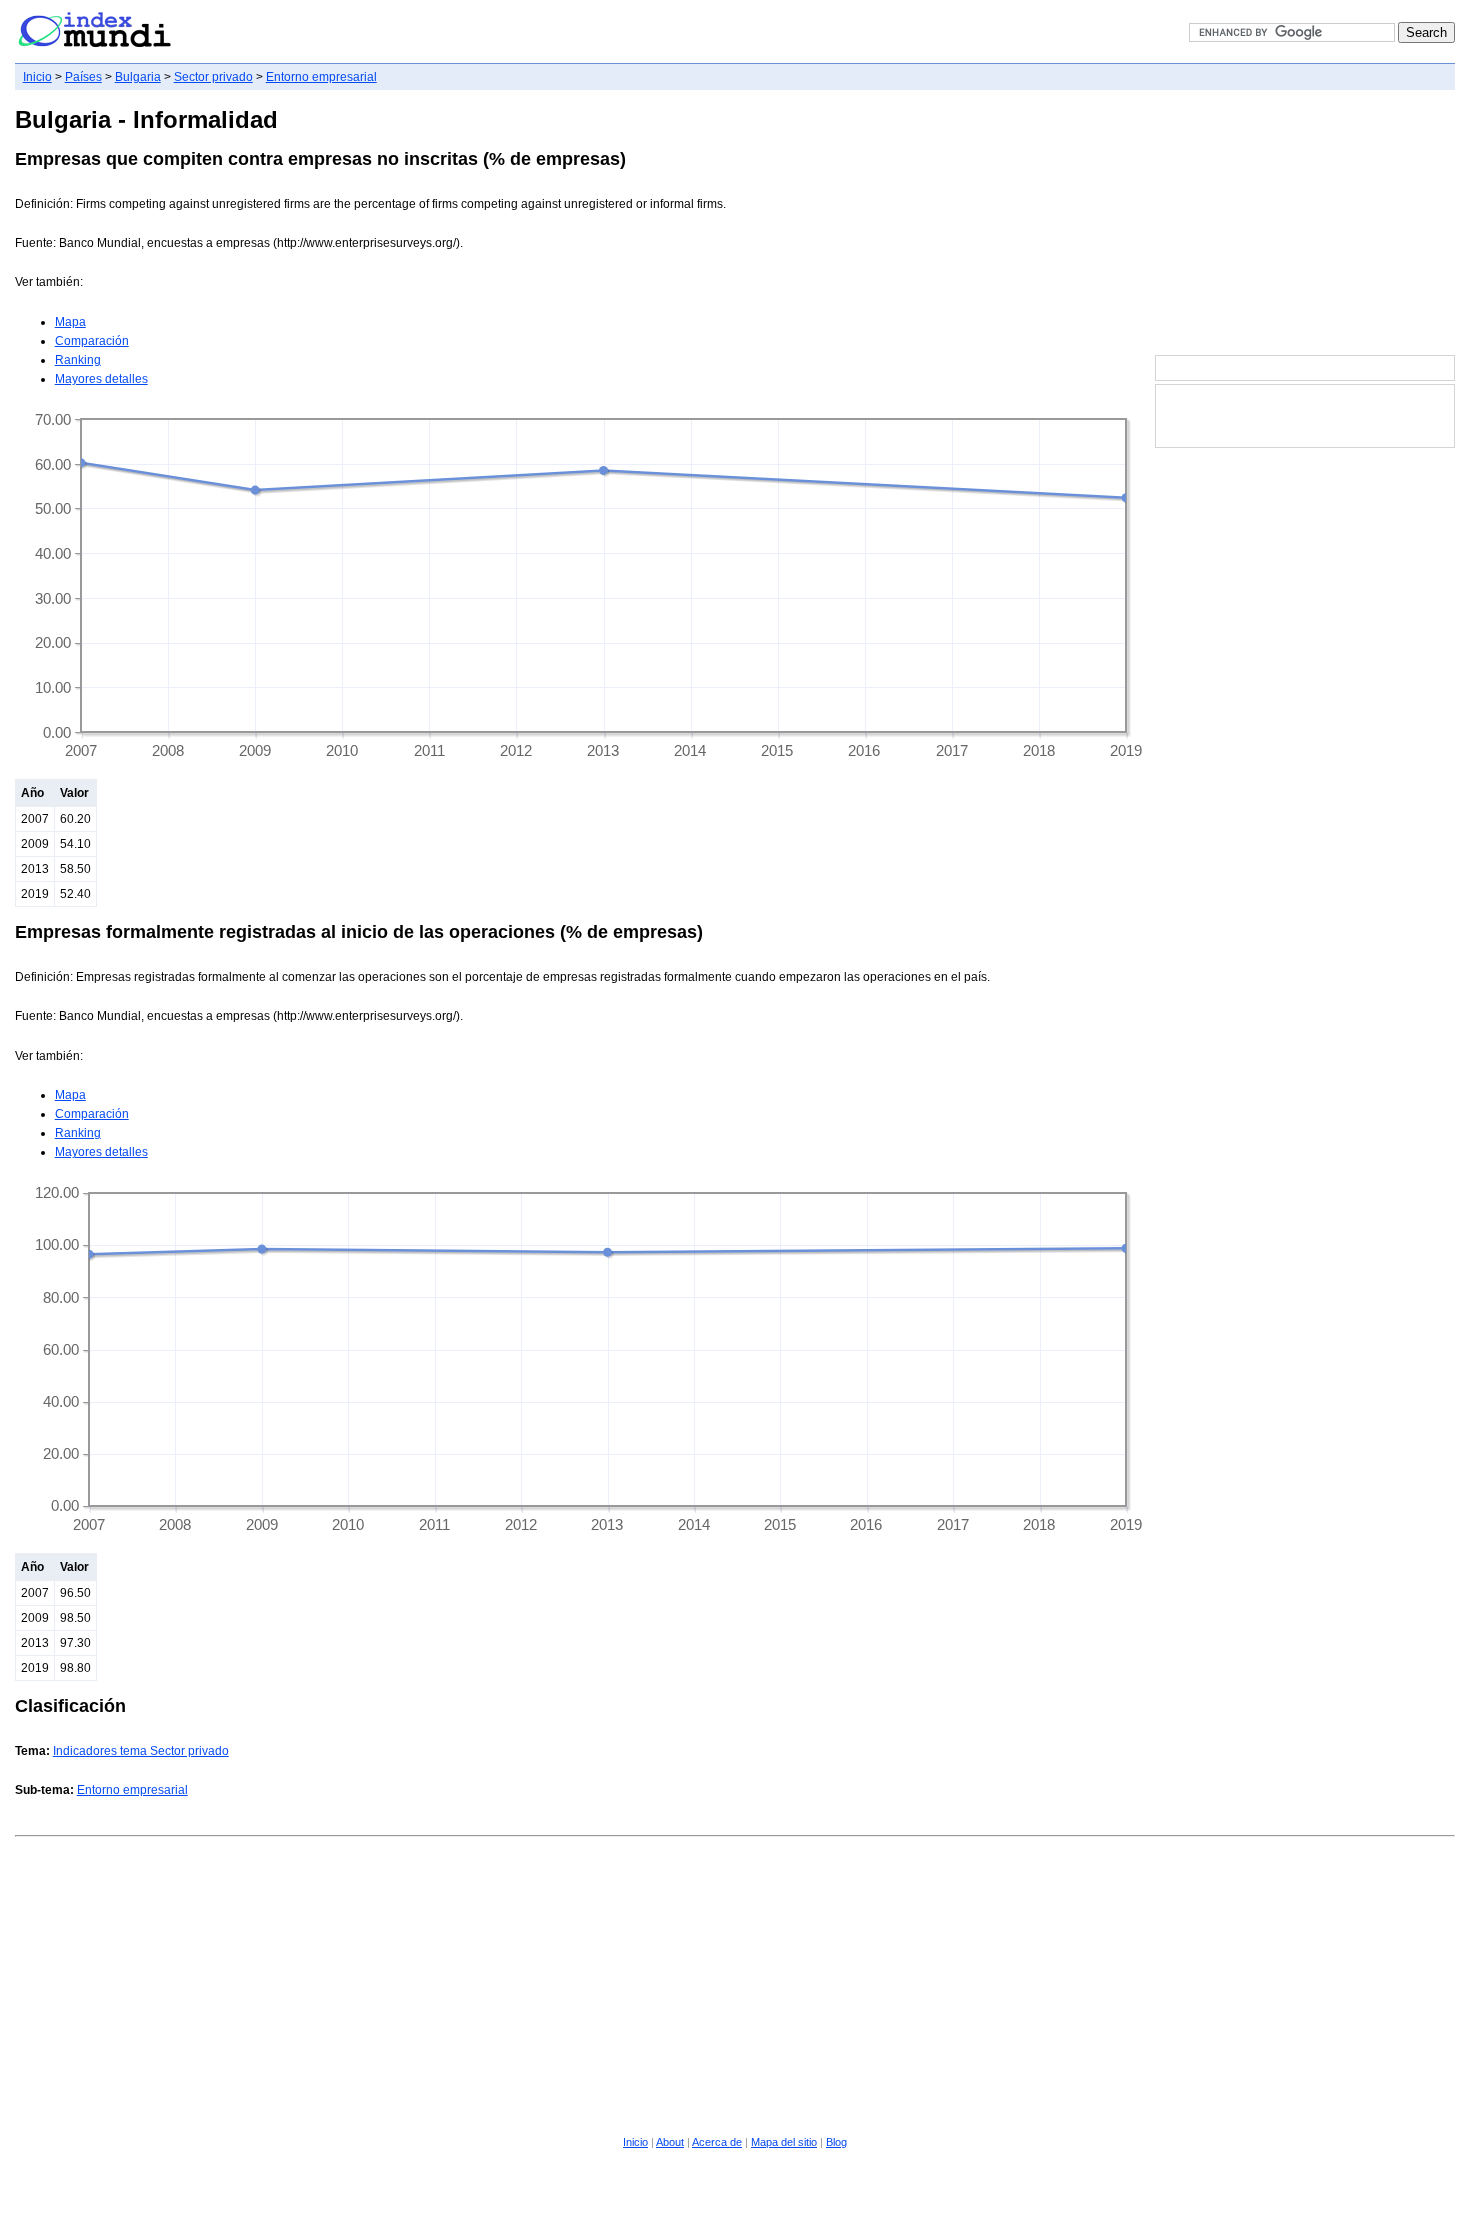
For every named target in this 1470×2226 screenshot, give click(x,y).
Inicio (37, 77)
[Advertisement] (1305, 224)
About (670, 2142)
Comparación (92, 341)
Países (83, 77)
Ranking (78, 360)
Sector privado (213, 77)
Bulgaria (138, 77)
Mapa (70, 322)
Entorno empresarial (321, 77)
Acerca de (717, 2142)
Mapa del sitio (784, 2142)
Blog (836, 2142)
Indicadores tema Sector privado (141, 1751)
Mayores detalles (101, 379)
